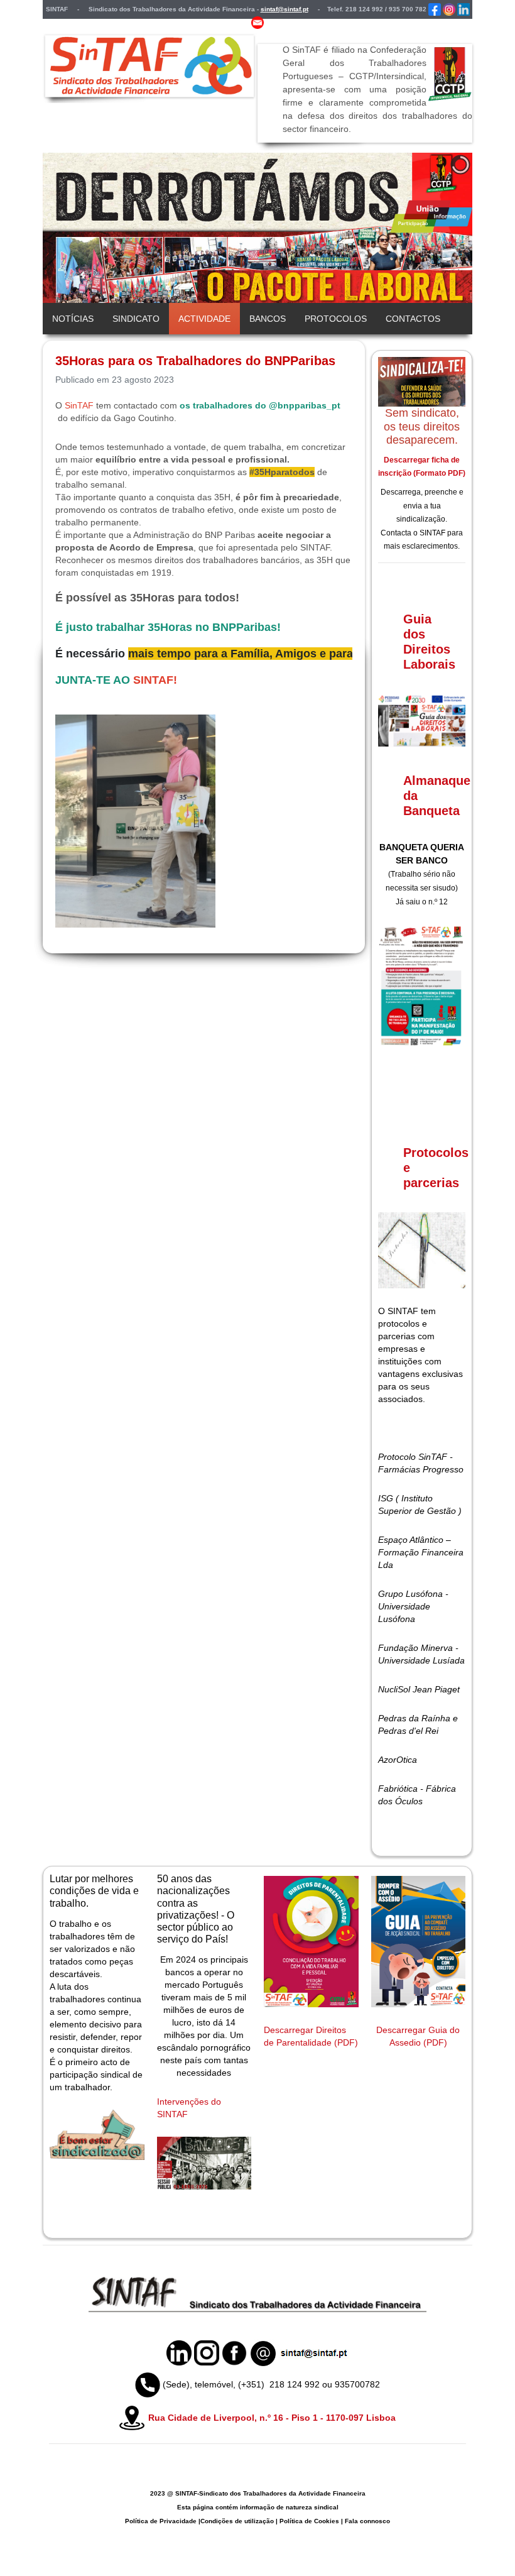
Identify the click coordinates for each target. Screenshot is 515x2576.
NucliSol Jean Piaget (419, 1689)
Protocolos (336, 319)
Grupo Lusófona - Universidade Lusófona (413, 1606)
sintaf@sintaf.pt (285, 9)
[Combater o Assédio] (419, 1942)
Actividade (204, 319)
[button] (434, 228)
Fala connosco (367, 2521)
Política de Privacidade (161, 2521)
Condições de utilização (237, 2521)
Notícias (73, 319)
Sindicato (136, 319)
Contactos (413, 319)
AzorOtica (398, 1760)
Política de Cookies (309, 2521)
